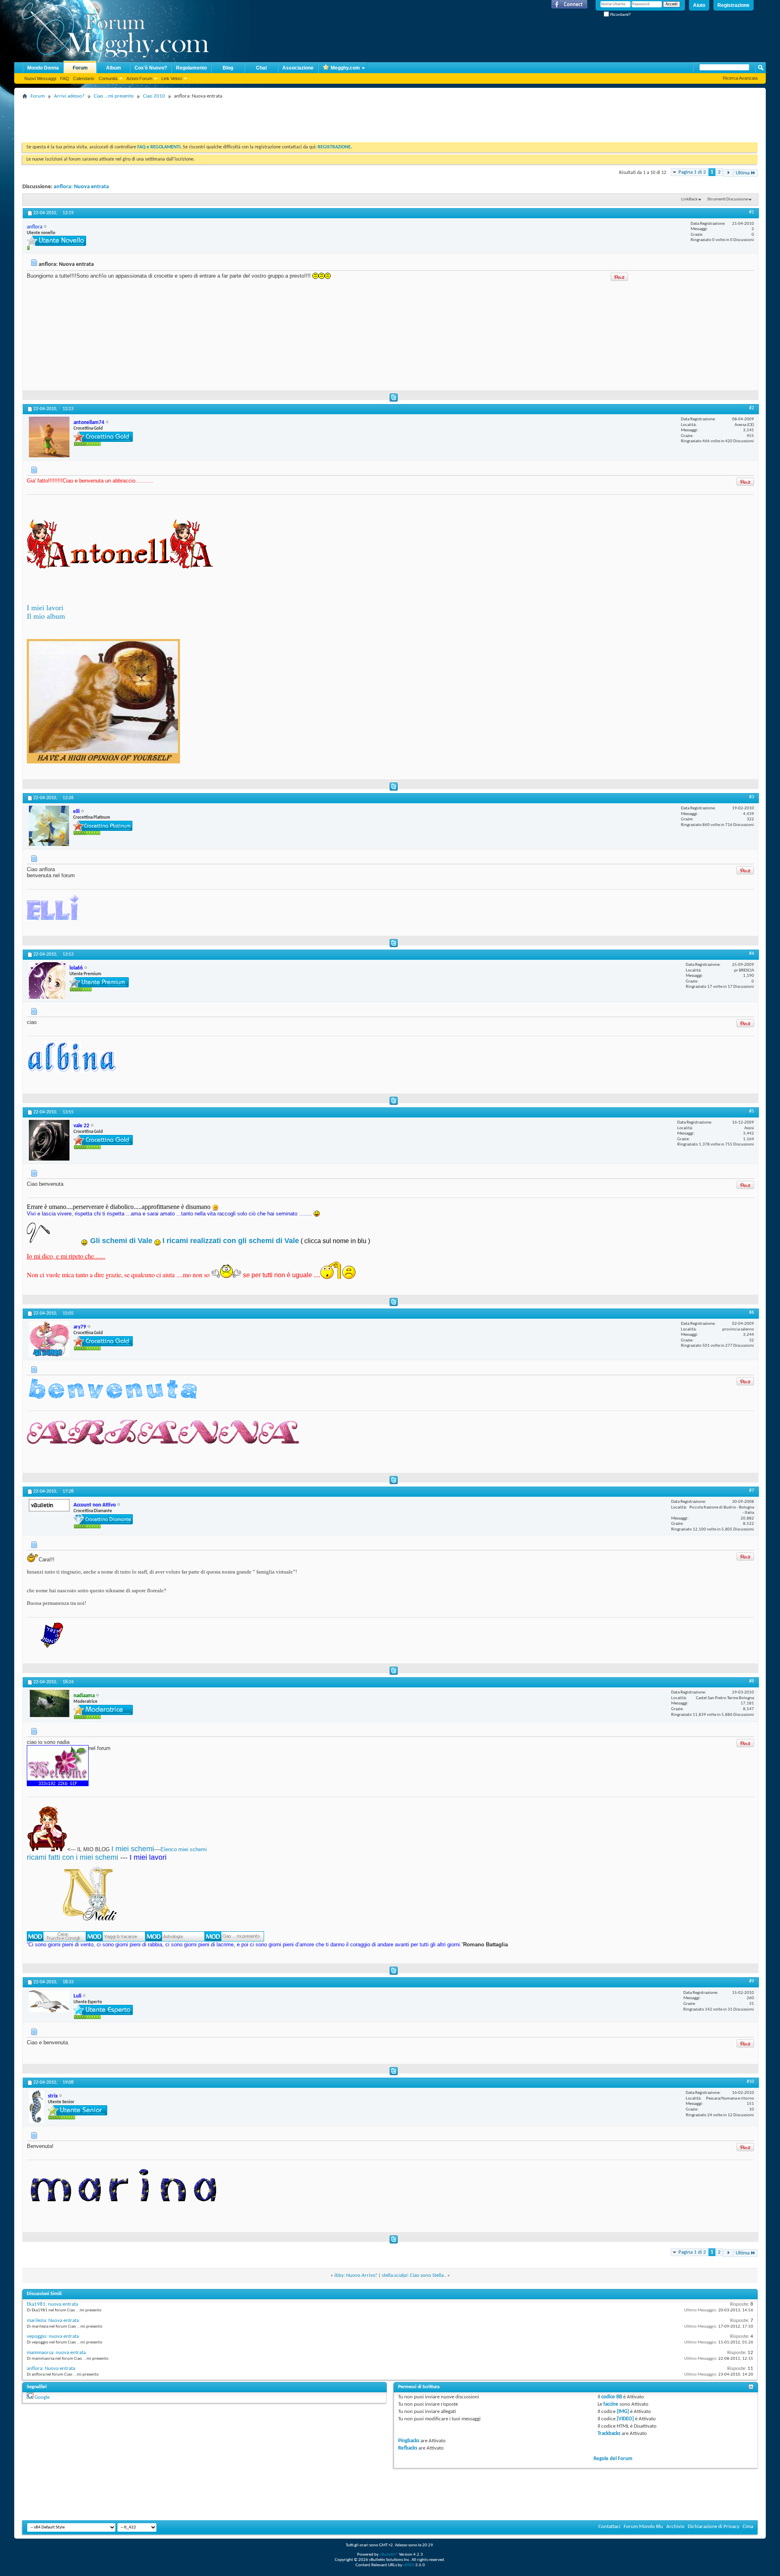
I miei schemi (133, 1849)
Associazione (298, 68)
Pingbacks (409, 2441)
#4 (752, 954)
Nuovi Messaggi (40, 78)
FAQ (65, 78)
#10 (750, 2082)
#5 (752, 1111)
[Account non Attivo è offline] (49, 1505)
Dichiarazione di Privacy (714, 2527)
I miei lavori (45, 608)
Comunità (108, 78)
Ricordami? (620, 14)
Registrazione (733, 5)
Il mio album (46, 616)
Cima (748, 2527)
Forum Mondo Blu (643, 2527)
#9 (752, 1981)
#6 (752, 1313)
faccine (611, 2404)
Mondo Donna (43, 68)
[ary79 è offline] (49, 1339)
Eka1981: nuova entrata (52, 2304)
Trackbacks (609, 2434)
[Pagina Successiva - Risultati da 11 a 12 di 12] (728, 173)
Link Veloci (172, 78)
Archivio (675, 2527)
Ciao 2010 (154, 96)
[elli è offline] (49, 826)
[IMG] (623, 2412)
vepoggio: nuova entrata (53, 2336)
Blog (228, 68)
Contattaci (609, 2527)
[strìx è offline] (36, 2106)
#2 (752, 408)
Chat (261, 68)
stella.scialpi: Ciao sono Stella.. (414, 2275)
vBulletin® (389, 2555)
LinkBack (689, 199)
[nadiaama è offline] (49, 1704)
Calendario (84, 78)
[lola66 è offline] (47, 980)
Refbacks (408, 2448)
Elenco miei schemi (184, 1849)
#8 (752, 1681)
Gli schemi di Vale (121, 1241)
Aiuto (699, 5)
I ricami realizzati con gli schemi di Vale (231, 1241)
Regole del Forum (613, 2459)
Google (42, 2397)
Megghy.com (345, 68)
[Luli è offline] (49, 2001)
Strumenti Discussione (728, 199)
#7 (752, 1491)
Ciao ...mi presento (114, 96)
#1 (752, 212)
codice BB (612, 2397)
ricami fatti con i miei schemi (73, 1857)
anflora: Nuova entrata (81, 187)
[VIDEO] (625, 2419)
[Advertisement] (170, 120)
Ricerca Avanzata (740, 78)
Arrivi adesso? (69, 96)
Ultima (743, 173)
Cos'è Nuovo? (151, 68)
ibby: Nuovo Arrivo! (356, 2275)
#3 (752, 797)
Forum (80, 68)
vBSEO (409, 2565)
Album (114, 68)
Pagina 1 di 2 (692, 172)
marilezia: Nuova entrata (53, 2321)
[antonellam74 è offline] (49, 437)
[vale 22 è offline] (49, 1140)
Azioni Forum (139, 78)
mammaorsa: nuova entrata (56, 2353)
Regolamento (191, 68)
